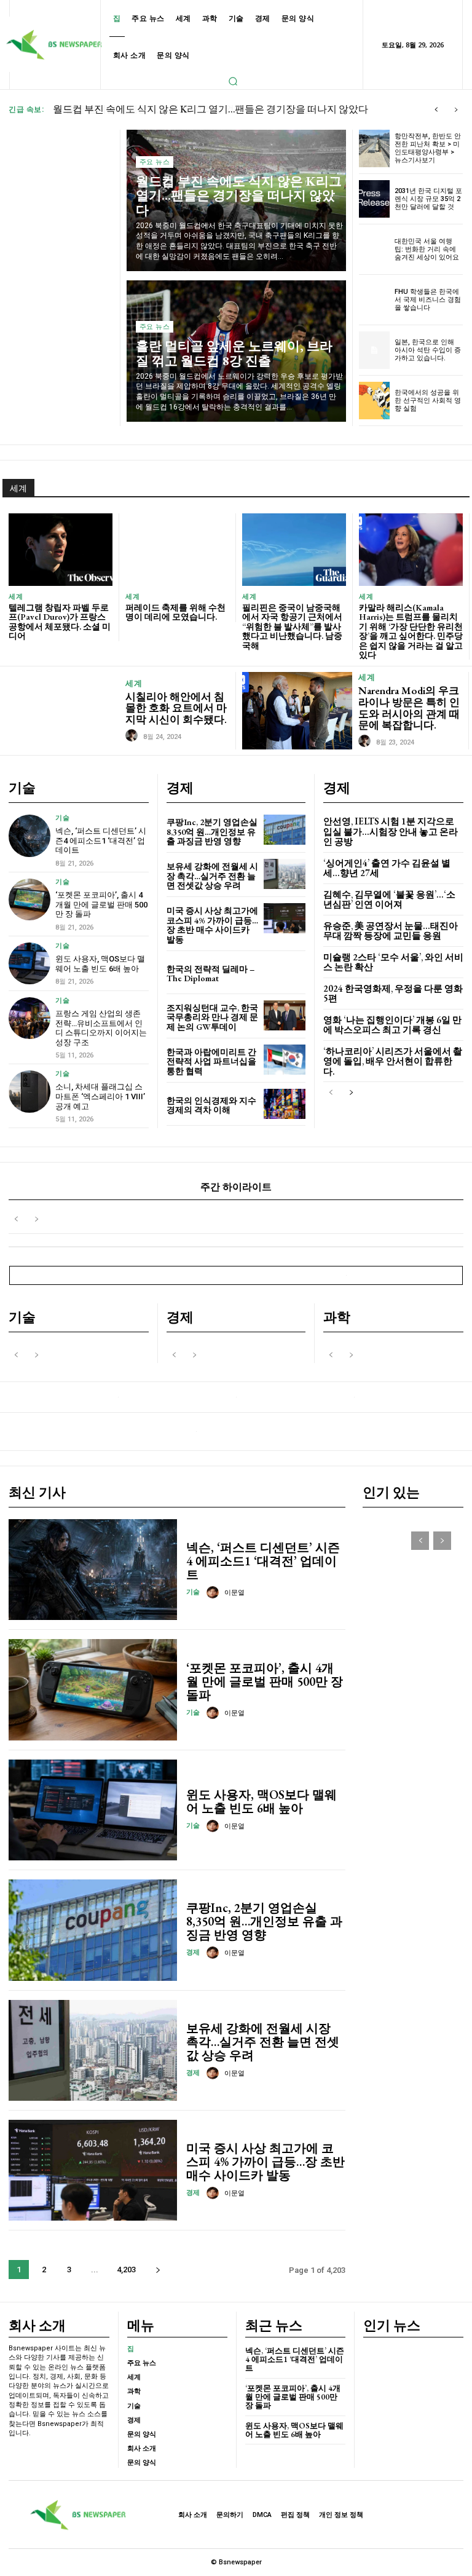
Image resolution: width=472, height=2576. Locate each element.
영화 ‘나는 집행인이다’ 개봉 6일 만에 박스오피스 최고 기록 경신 (392, 1025)
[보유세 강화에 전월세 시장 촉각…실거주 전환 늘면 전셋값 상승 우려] (285, 874)
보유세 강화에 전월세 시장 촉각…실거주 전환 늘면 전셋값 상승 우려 (212, 876)
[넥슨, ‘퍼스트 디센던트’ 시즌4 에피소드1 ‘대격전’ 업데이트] (29, 836)
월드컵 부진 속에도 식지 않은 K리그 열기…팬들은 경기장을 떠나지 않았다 (239, 195)
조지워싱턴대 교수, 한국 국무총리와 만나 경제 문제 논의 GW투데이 (212, 1017)
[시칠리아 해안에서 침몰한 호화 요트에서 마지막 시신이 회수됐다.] (64, 710)
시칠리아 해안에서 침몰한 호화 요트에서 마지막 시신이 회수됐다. (176, 708)
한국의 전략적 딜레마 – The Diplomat (210, 974)
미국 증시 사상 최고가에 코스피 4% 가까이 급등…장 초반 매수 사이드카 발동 (212, 925)
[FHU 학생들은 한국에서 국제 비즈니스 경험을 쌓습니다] (375, 300)
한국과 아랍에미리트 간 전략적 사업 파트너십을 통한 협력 (211, 1061)
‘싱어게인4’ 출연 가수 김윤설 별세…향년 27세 (387, 868)
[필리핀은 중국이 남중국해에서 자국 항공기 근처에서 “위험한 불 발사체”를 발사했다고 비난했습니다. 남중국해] (294, 550)
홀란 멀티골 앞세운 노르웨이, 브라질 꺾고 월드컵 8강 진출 (177, 109)
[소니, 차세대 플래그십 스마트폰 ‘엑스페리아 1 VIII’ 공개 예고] (29, 1091)
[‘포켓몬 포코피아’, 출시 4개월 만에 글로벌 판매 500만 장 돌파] (29, 899)
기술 (62, 818)
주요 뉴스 (155, 162)
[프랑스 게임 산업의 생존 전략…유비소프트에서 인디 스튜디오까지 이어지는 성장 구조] (29, 1018)
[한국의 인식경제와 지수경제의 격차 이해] (285, 1104)
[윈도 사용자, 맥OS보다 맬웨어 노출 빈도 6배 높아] (29, 963)
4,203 (126, 2270)
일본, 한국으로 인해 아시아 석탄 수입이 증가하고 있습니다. (428, 350)
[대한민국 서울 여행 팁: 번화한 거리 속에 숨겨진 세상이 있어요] (375, 249)
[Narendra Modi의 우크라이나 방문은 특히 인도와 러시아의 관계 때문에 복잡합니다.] (297, 710)
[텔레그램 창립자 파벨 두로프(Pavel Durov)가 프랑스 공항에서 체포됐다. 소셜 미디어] (61, 550)
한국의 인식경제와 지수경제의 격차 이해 (211, 1105)
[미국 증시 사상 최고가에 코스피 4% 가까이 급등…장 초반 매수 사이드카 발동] (285, 918)
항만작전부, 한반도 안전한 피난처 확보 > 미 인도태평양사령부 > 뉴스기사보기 (428, 148)
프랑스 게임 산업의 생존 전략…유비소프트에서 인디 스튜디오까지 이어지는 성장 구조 (101, 1028)
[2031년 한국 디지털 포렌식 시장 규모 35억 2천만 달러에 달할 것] (375, 199)
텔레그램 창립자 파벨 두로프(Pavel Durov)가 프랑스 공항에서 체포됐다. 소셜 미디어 (60, 622)
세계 (16, 597)
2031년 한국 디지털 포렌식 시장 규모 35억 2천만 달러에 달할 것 (428, 199)
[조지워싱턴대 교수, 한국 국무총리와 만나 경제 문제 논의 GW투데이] (285, 1015)
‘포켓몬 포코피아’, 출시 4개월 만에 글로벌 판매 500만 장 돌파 (101, 904)
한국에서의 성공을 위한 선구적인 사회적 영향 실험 (428, 401)
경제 (193, 1952)
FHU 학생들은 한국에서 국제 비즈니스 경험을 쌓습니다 (428, 300)
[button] (233, 81)
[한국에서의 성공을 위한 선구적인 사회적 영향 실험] (375, 401)
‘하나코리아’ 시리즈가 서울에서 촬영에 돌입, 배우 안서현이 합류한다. (393, 1061)
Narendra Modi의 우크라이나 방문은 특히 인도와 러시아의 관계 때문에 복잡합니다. (409, 708)
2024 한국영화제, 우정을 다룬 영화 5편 (393, 994)
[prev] (436, 110)
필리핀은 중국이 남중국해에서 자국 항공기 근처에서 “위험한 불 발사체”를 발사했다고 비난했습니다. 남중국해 (292, 626)
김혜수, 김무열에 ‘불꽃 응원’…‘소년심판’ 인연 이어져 (389, 899)
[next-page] (351, 1093)
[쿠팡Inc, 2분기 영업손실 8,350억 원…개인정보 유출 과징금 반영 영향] (285, 830)
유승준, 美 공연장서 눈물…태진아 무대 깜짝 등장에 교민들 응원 (391, 931)
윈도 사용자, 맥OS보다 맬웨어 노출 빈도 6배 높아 (100, 964)
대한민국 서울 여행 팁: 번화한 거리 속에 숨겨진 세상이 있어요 (427, 249)
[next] (456, 110)
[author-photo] (133, 736)
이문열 (234, 1593)
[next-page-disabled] (36, 1219)
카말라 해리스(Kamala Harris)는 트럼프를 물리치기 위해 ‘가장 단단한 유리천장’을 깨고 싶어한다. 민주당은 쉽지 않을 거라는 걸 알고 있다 (411, 631)
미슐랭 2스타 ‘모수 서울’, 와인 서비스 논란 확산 (393, 962)
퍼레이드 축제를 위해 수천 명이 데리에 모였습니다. (175, 612)
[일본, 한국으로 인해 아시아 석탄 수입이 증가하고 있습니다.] (375, 350)
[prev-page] (331, 1093)
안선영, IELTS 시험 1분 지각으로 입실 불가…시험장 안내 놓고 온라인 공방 (391, 831)
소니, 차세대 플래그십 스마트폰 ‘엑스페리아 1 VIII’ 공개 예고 (100, 1096)
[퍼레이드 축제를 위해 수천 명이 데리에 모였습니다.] (177, 550)
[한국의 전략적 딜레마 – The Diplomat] (285, 972)
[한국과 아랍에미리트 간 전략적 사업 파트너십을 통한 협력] (285, 1060)
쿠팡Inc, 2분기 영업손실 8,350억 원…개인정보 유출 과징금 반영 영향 (212, 832)
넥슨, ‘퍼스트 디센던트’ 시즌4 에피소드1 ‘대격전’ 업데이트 (101, 840)
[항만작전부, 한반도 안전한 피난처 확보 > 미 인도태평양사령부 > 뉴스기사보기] (375, 148)
